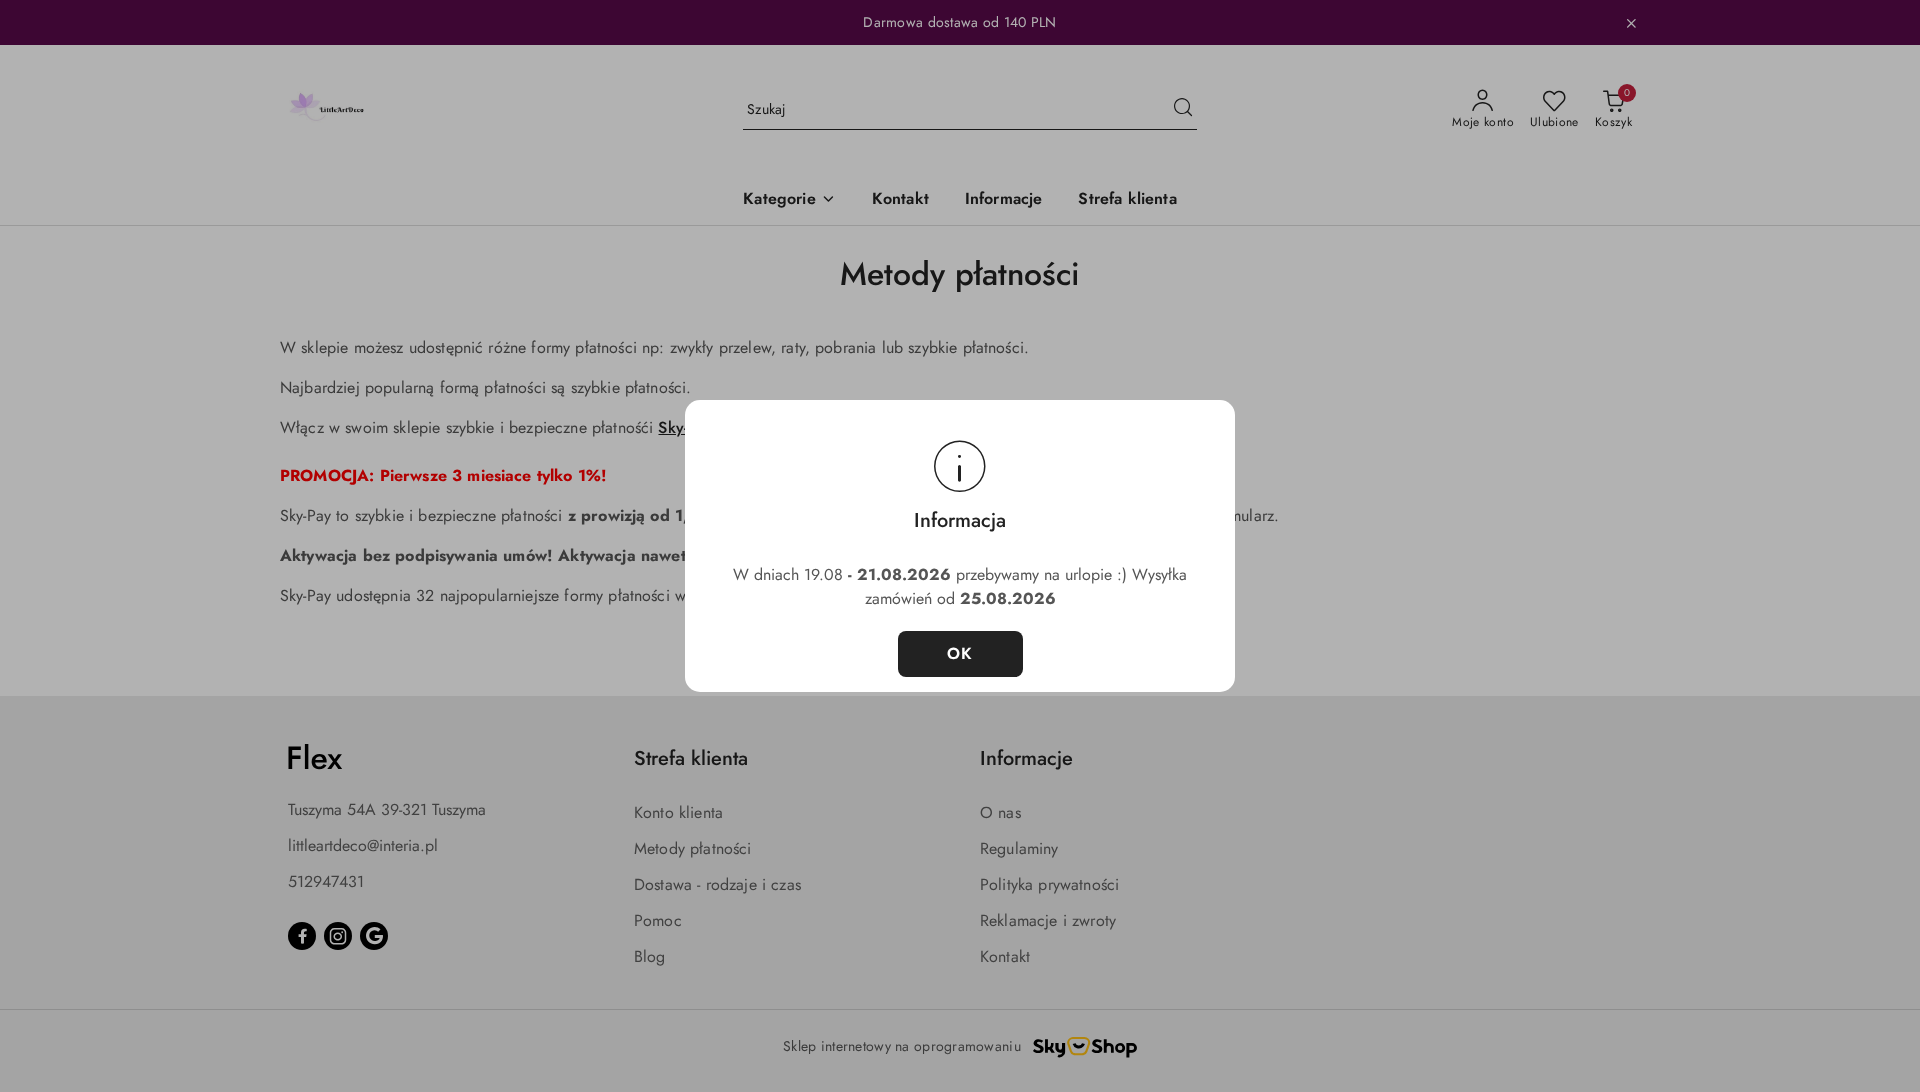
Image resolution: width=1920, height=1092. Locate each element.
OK (960, 653)
